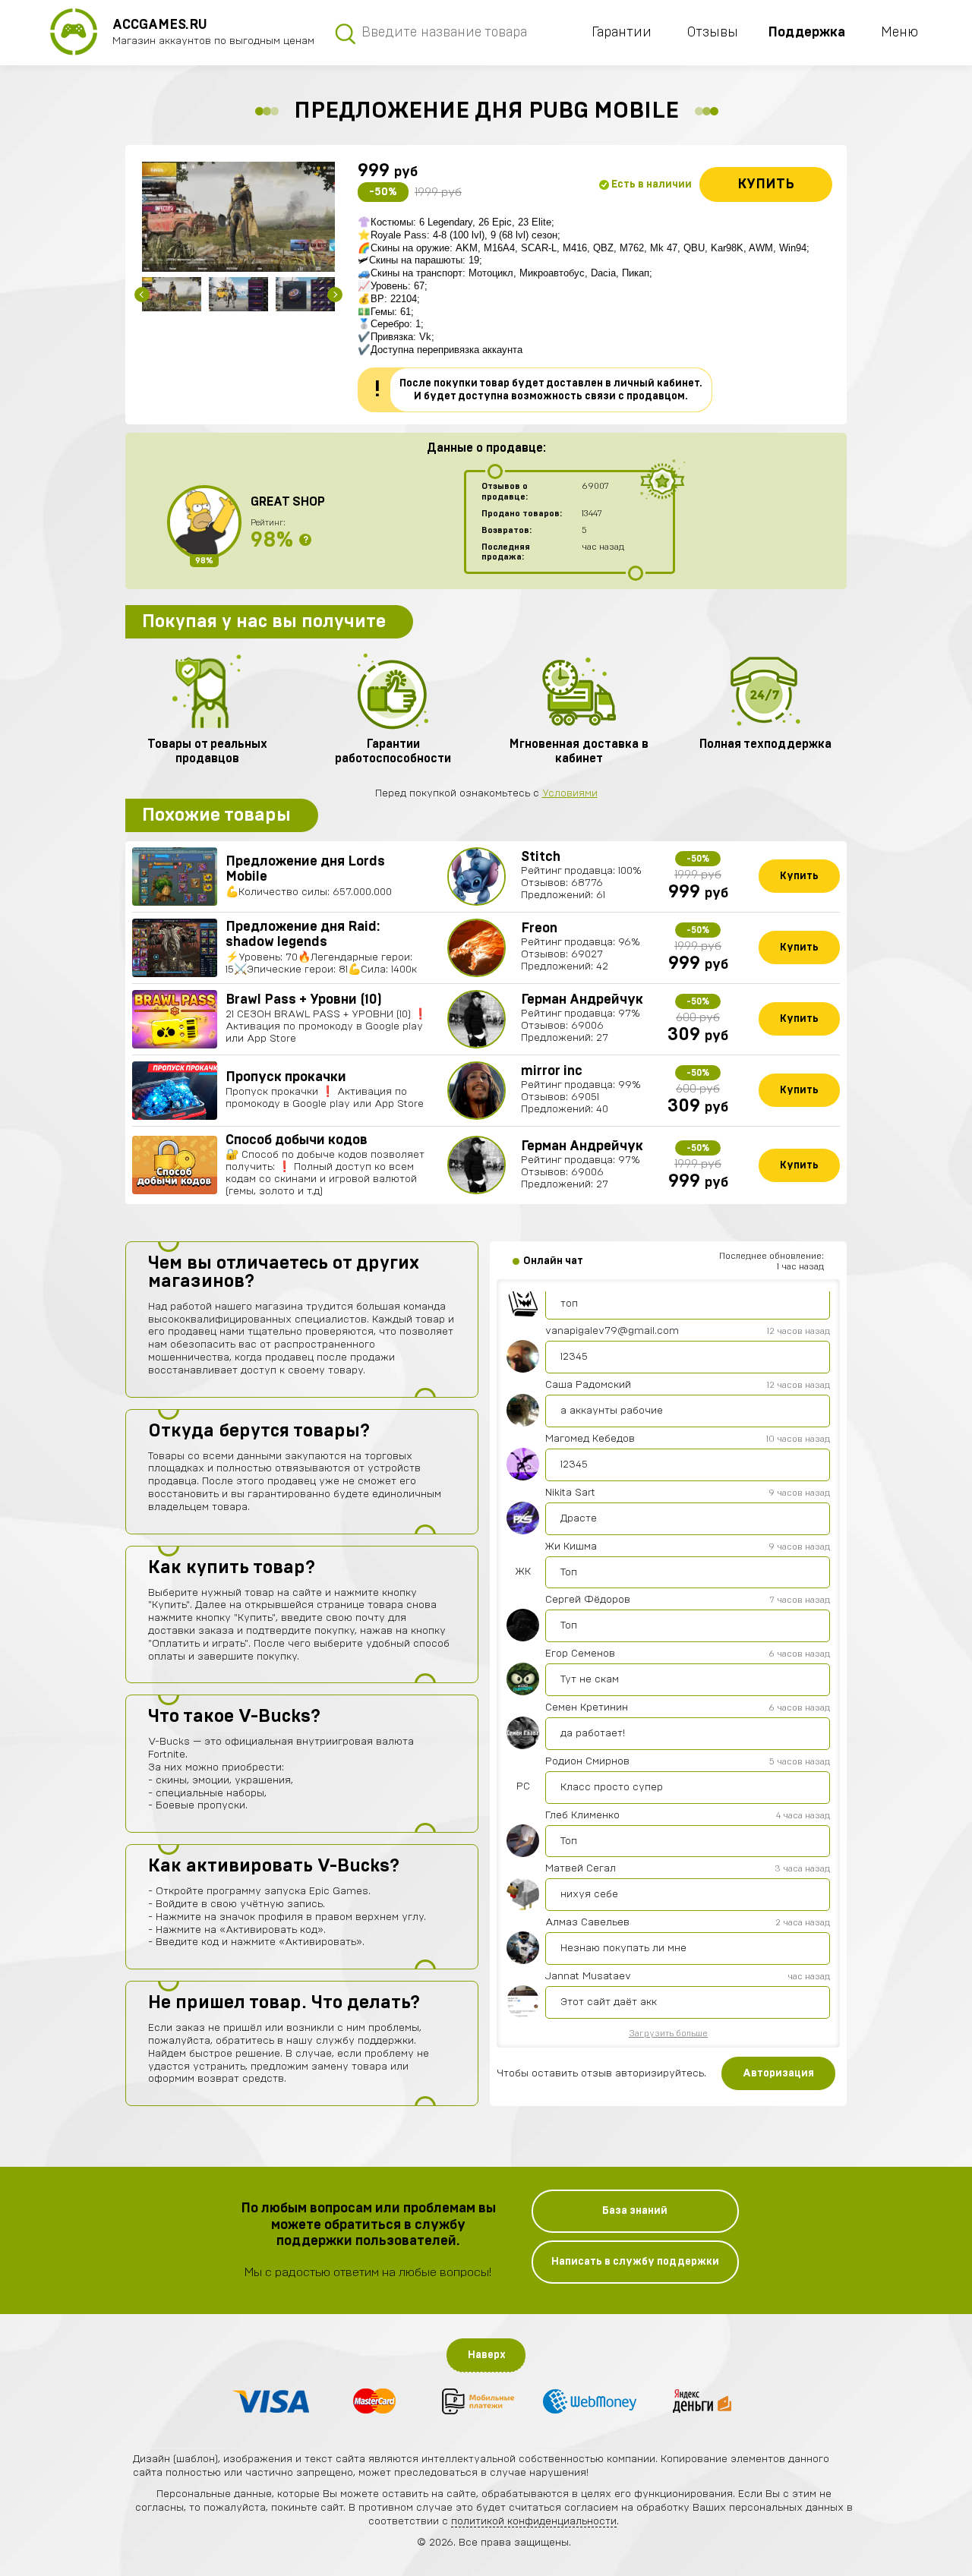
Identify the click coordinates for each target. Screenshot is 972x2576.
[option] (238, 217)
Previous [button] (142, 295)
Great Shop (288, 502)
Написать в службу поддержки (635, 2262)
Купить (766, 184)
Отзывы (713, 33)
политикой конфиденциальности (534, 2521)
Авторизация (778, 2073)
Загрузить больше (668, 2033)
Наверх (487, 2355)
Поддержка (806, 33)
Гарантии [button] (622, 33)
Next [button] (335, 295)
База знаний (635, 2211)
